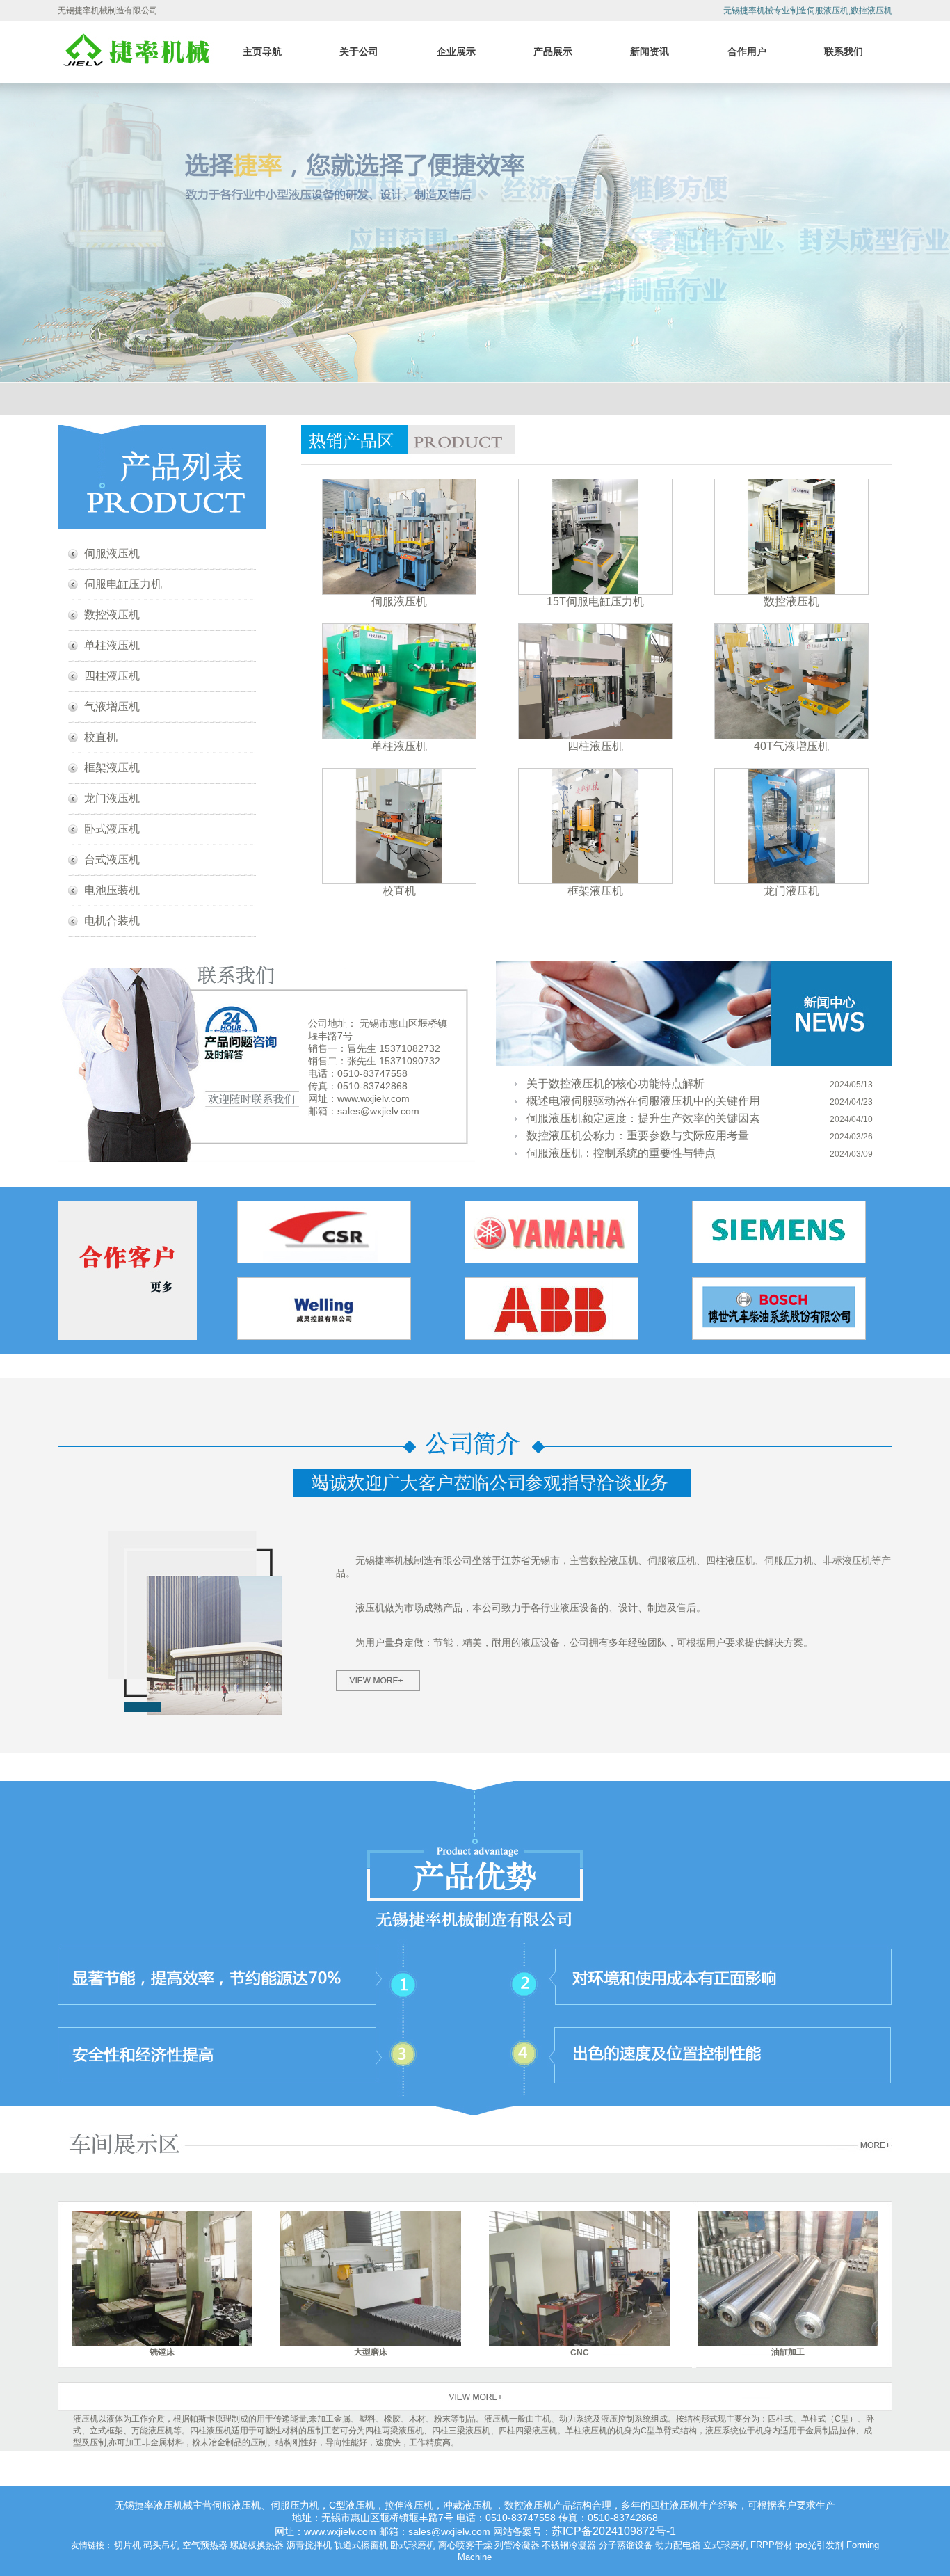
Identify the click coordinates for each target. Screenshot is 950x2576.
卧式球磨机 (413, 2545)
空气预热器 (205, 2545)
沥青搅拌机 (309, 2545)
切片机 (128, 2545)
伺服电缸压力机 (123, 584)
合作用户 (747, 51)
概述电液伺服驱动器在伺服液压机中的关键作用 (643, 1101)
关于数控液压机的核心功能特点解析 (615, 1083)
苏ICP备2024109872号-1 (614, 2531)
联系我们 (844, 51)
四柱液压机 (112, 676)
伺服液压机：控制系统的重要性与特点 (621, 1153)
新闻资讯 (650, 51)
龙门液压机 (112, 798)
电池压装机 (112, 890)
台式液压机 (112, 859)
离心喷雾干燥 (465, 2545)
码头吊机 (161, 2545)
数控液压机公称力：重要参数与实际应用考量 (638, 1136)
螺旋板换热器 (257, 2545)
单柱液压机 (112, 645)
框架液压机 (112, 768)
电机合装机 (112, 921)
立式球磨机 (726, 2545)
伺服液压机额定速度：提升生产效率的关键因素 (643, 1118)
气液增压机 (112, 706)
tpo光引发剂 (819, 2545)
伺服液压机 (112, 553)
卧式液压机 (112, 829)
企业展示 (456, 51)
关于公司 (359, 51)
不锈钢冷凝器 (569, 2545)
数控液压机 (112, 615)
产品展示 (553, 51)
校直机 (101, 737)
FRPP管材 (772, 2545)
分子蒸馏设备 (626, 2545)
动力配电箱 (678, 2545)
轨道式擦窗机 (361, 2545)
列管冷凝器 (517, 2545)
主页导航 (262, 51)
